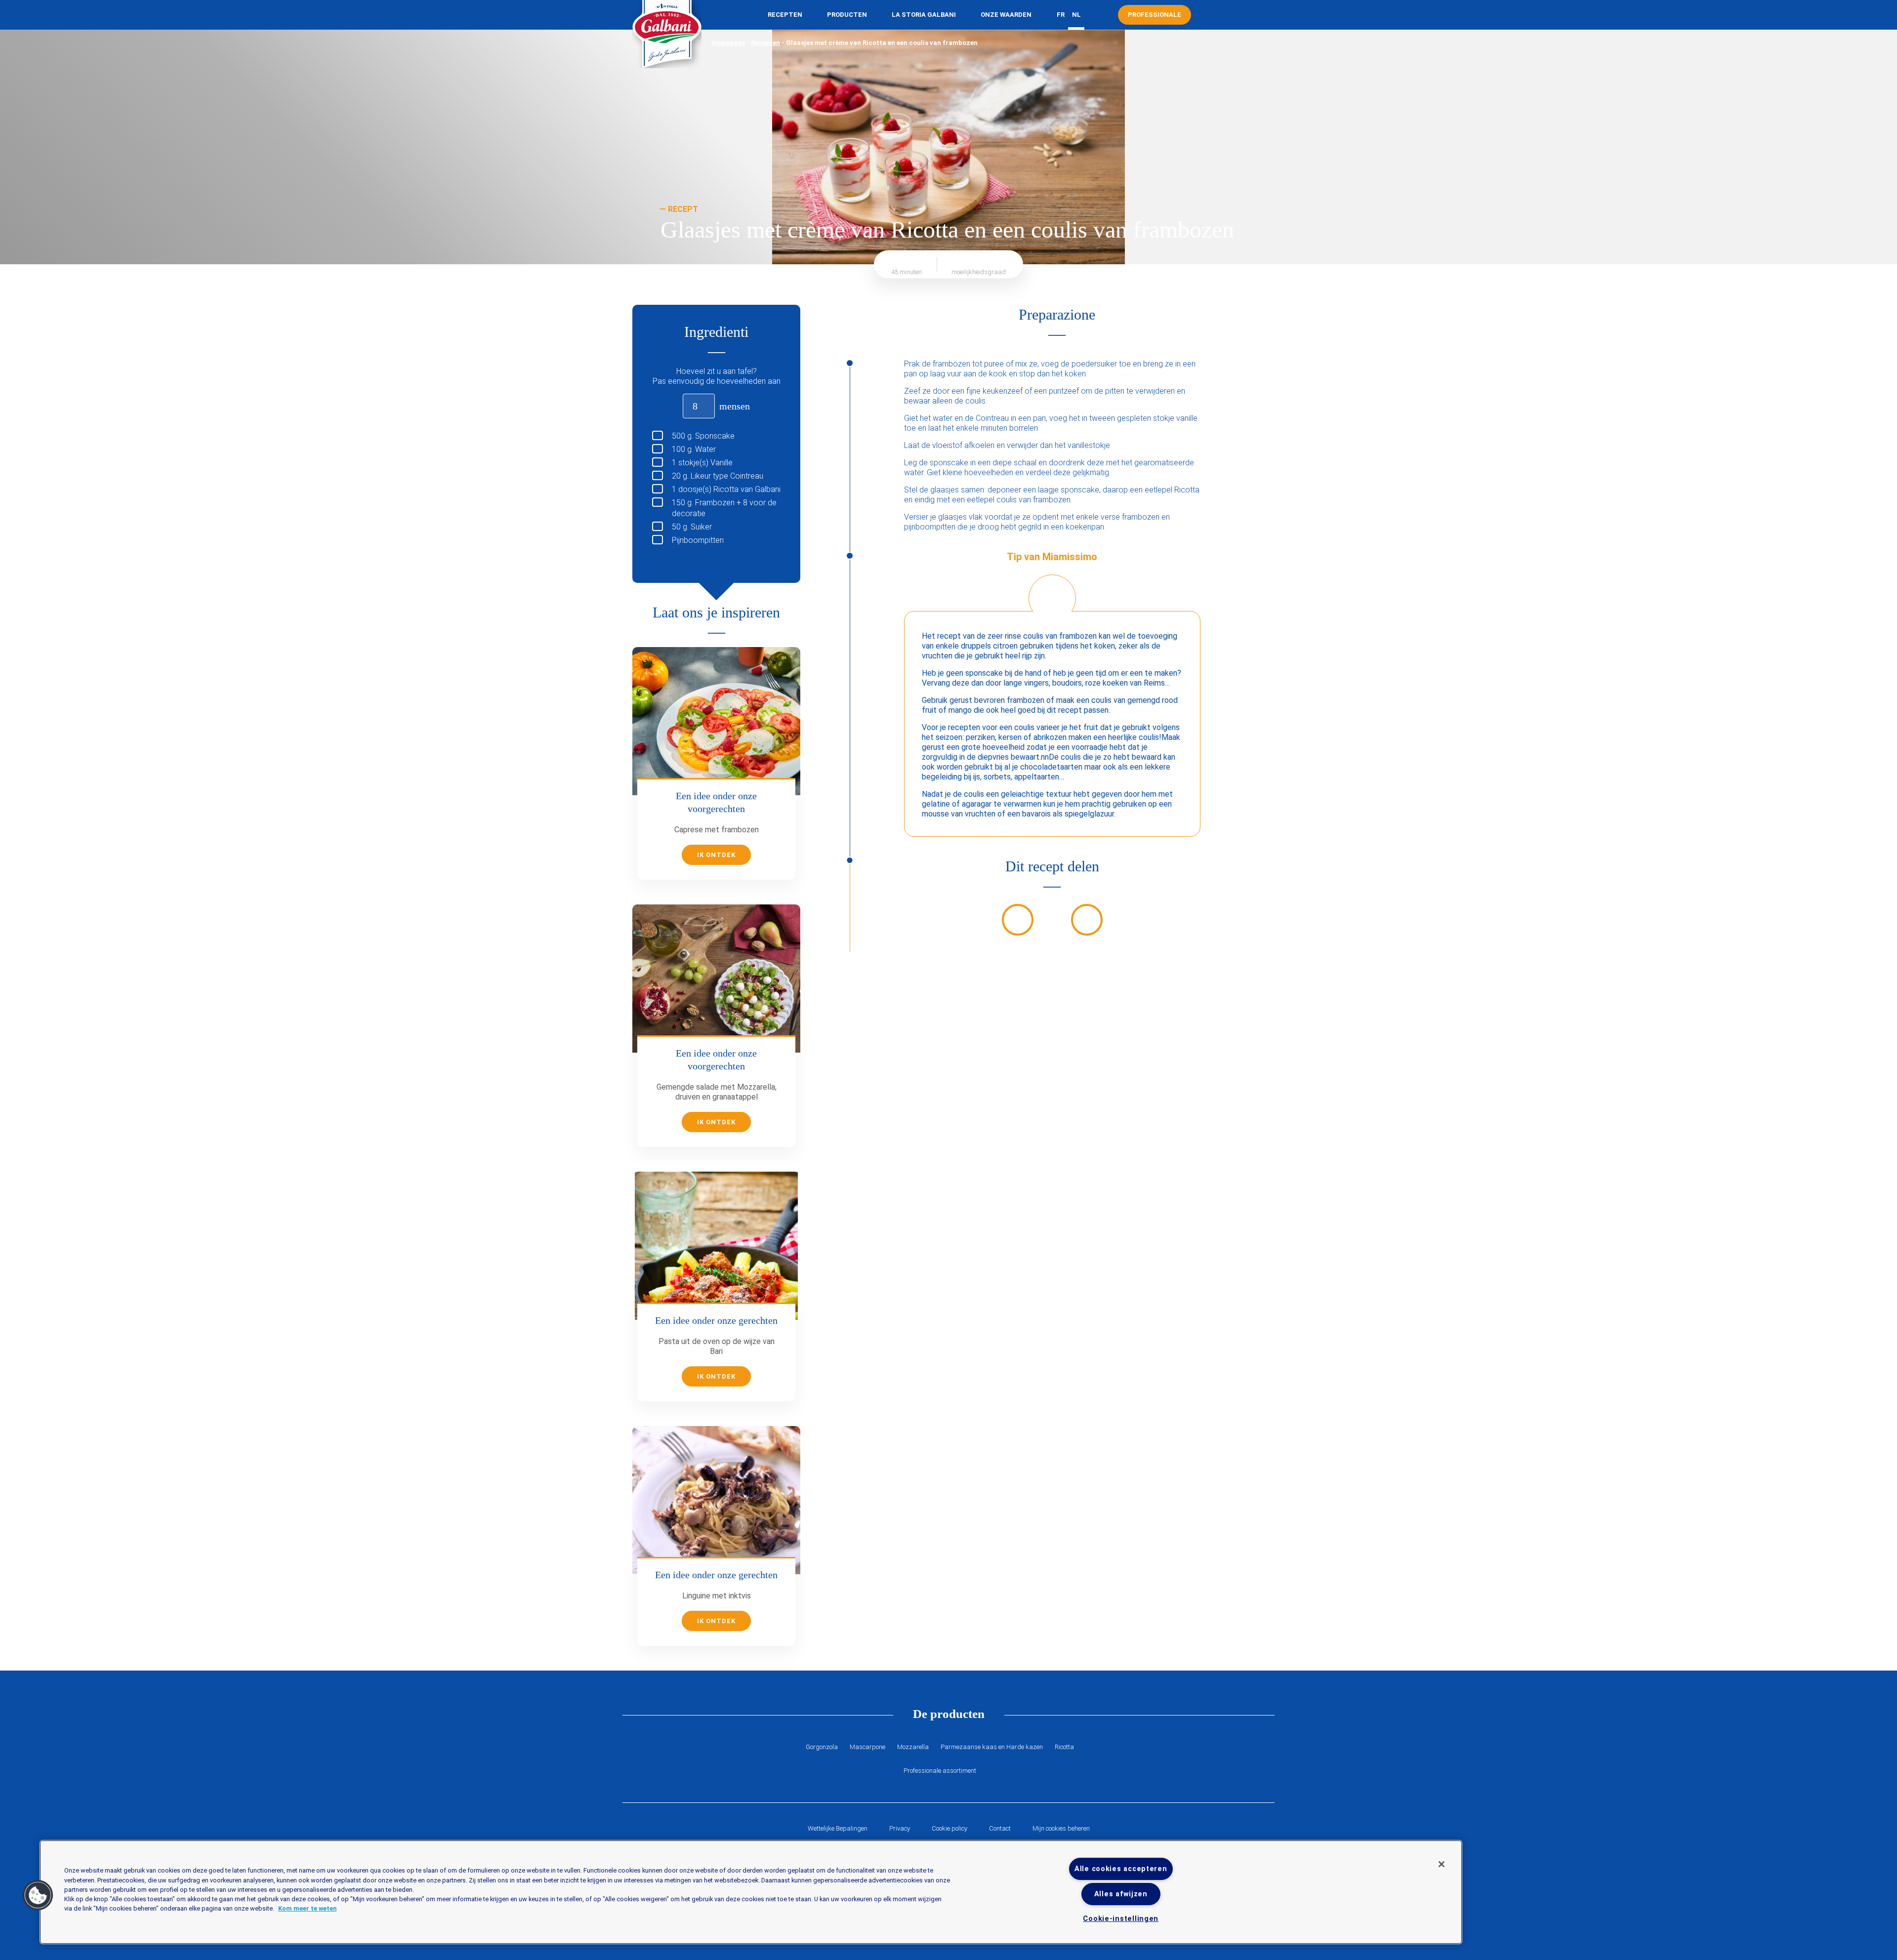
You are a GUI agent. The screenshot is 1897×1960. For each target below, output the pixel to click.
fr (1061, 15)
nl (1076, 15)
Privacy (900, 1828)
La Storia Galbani (924, 15)
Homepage (728, 43)
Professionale (1155, 15)
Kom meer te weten (307, 1908)
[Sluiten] (1442, 1864)
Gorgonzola (822, 1747)
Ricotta (1064, 1747)
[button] (38, 1895)
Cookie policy (949, 1828)
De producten (949, 1714)
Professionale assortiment (940, 1771)
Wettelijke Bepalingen (838, 1828)
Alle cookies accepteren (1121, 1869)
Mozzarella (913, 1747)
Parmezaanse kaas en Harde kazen (992, 1747)
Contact (1000, 1828)
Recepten (785, 15)
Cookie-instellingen (1121, 1919)
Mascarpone (867, 1747)
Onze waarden (1006, 15)
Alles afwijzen (1121, 1894)
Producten (847, 15)
